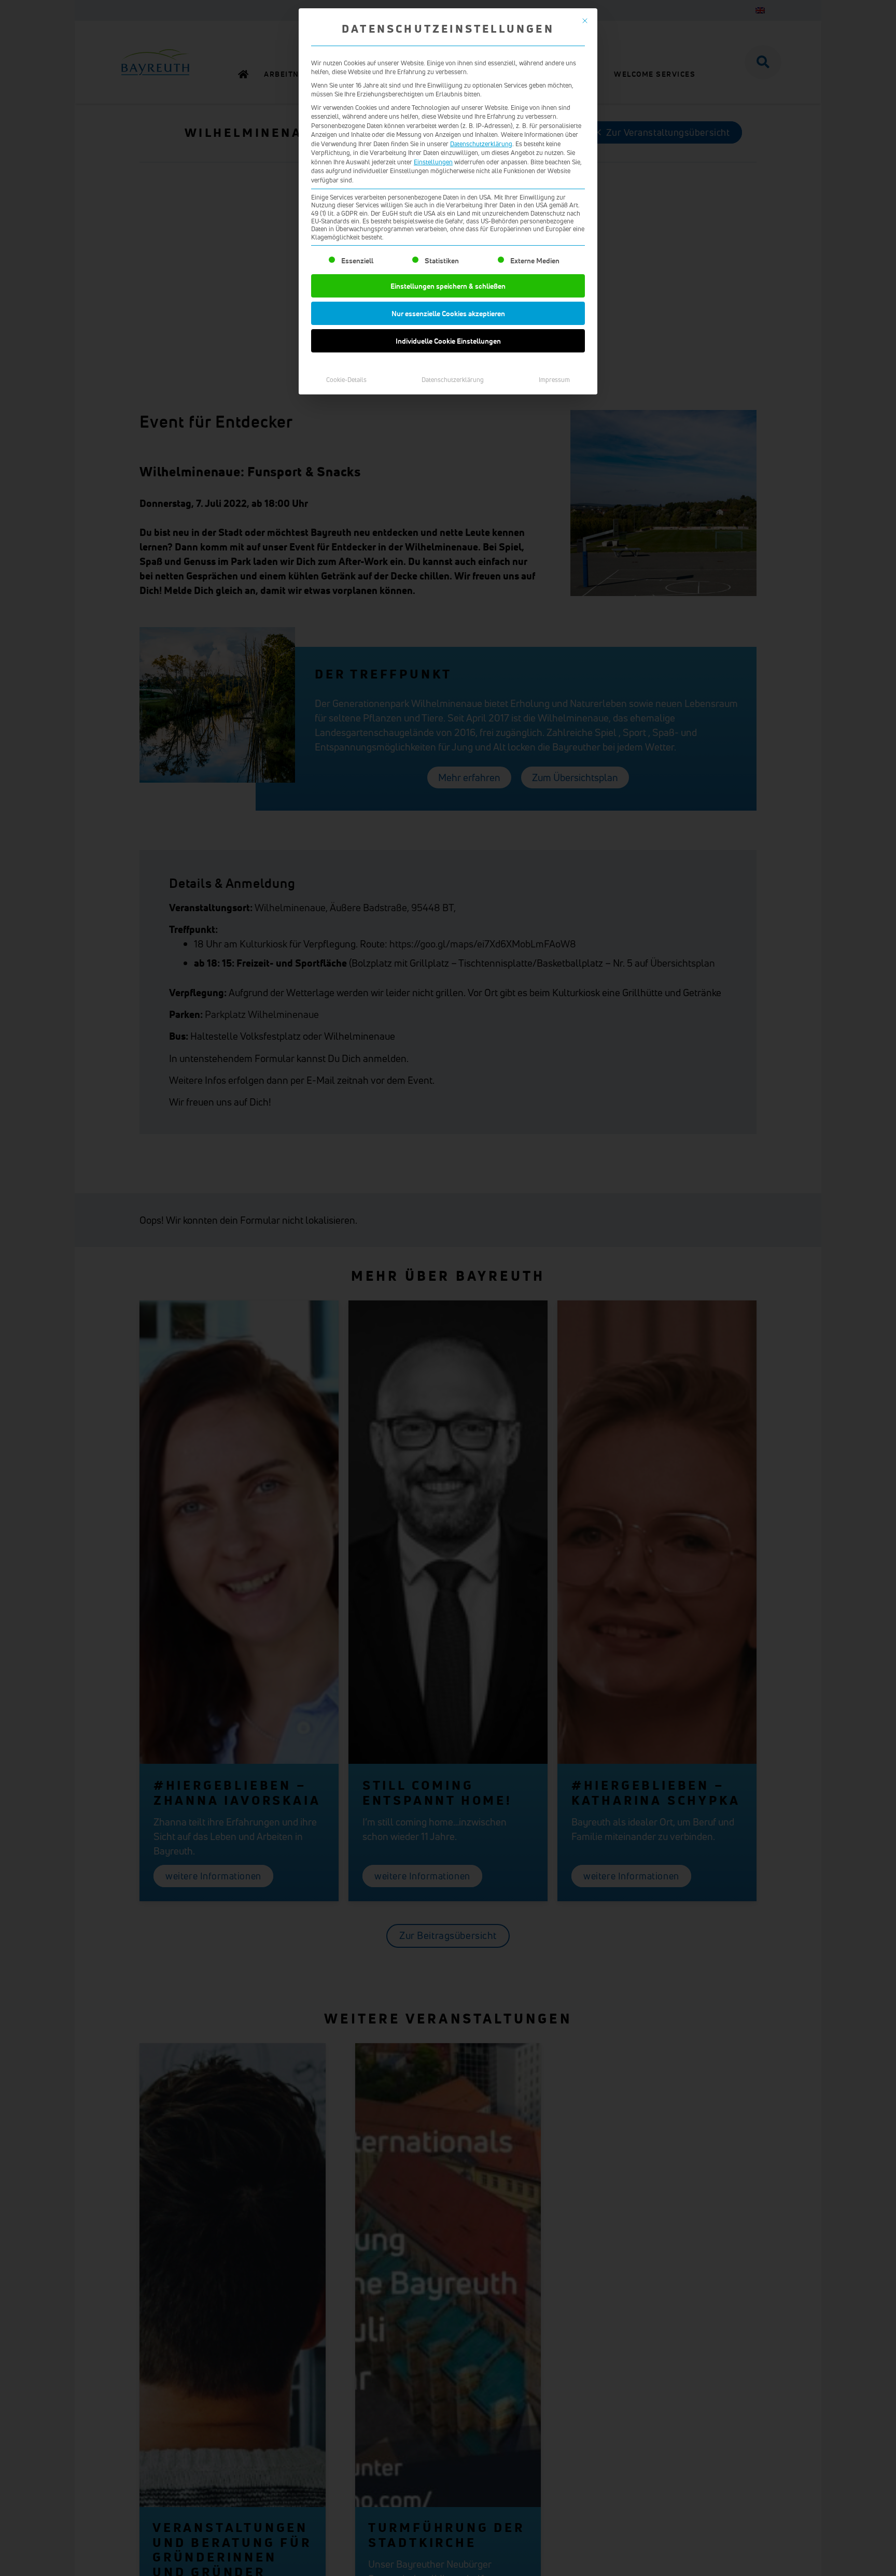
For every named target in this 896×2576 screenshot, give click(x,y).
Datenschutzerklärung (481, 144)
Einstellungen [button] (433, 162)
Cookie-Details (346, 380)
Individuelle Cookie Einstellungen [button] (448, 341)
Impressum (554, 380)
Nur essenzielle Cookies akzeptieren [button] (448, 313)
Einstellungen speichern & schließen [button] (448, 286)
